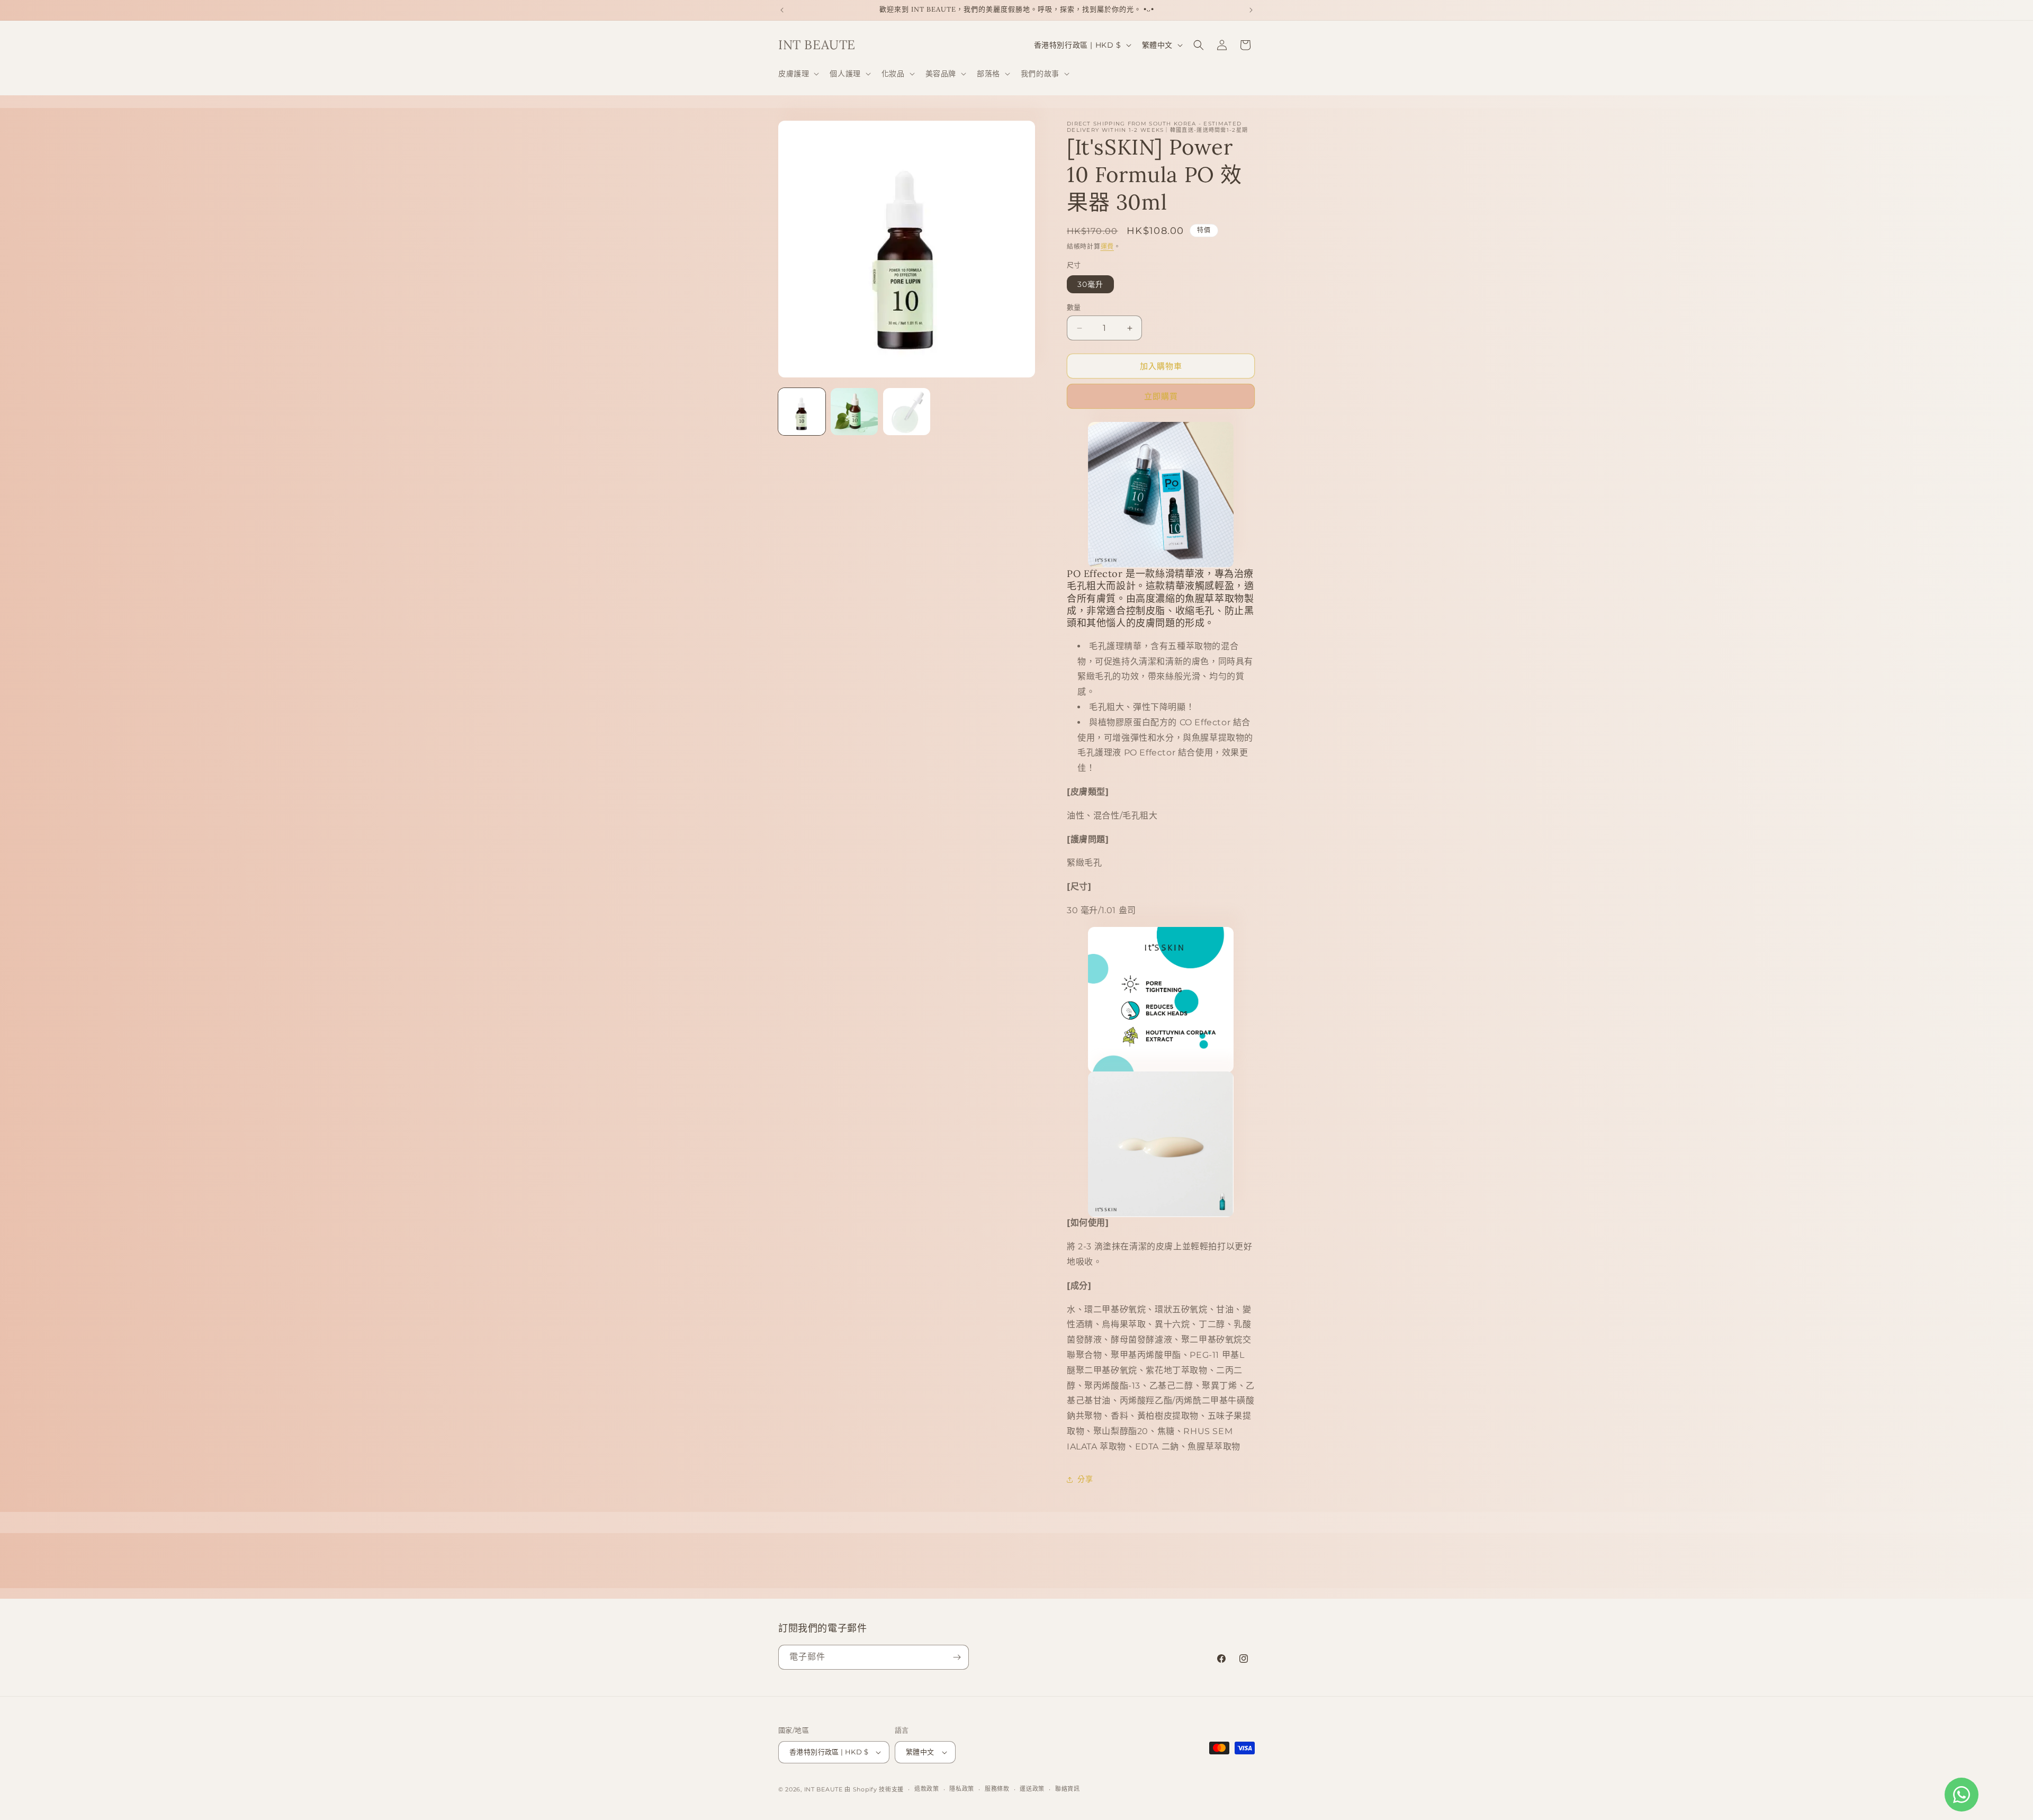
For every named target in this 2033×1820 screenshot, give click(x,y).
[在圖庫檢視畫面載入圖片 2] (854, 412)
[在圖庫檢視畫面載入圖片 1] (802, 412)
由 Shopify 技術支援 (874, 1789)
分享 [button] (1085, 1479)
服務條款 (997, 1789)
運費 (1107, 246)
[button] (798, 74)
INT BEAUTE (824, 1789)
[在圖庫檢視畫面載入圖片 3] (907, 412)
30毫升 (1090, 284)
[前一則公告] (782, 10)
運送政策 (1032, 1789)
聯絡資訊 (1068, 1789)
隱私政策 (962, 1789)
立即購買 (1161, 396)
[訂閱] (957, 1657)
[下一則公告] (1251, 10)
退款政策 (927, 1789)
